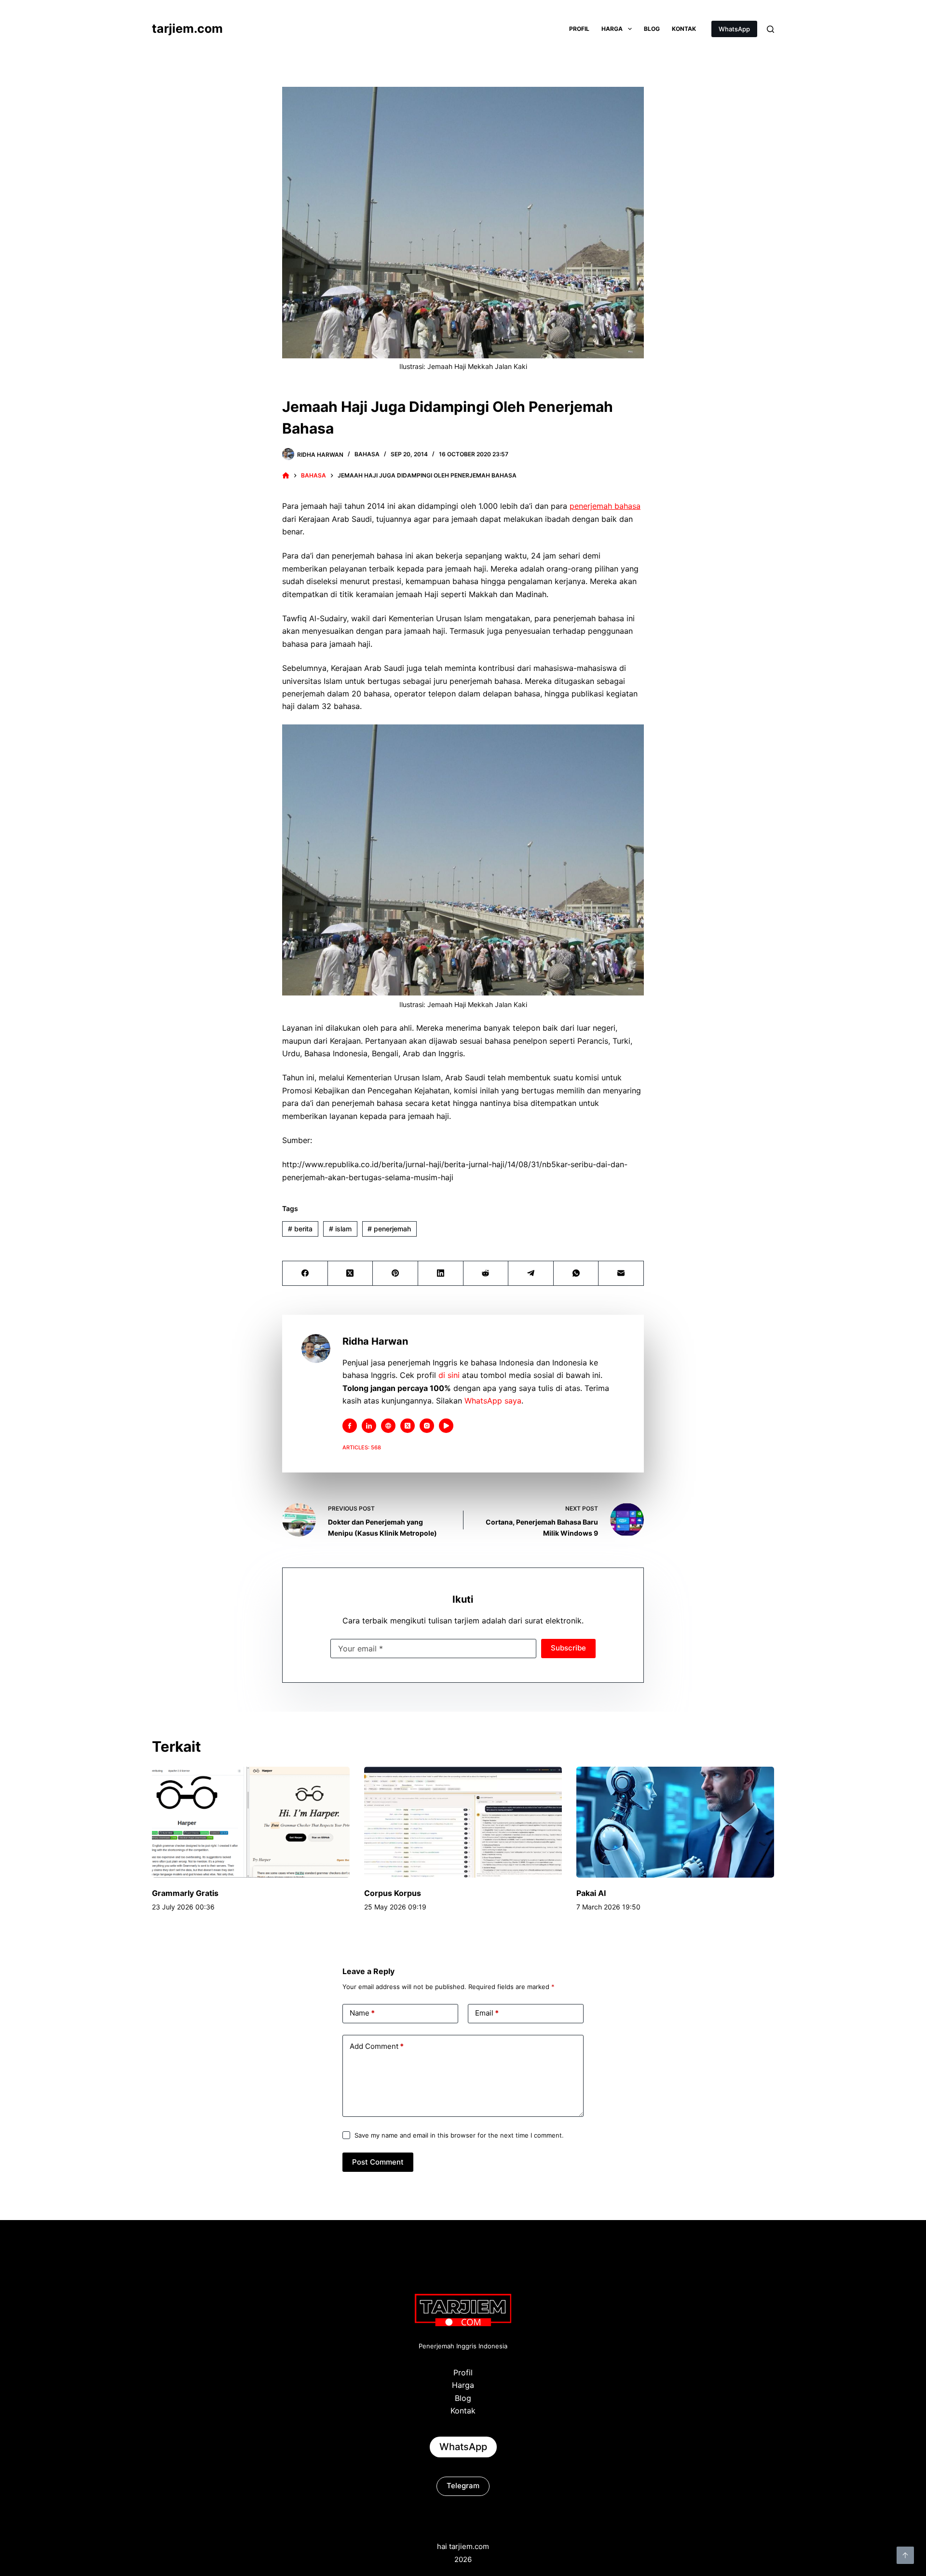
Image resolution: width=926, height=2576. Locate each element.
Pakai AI (591, 1893)
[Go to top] (905, 2555)
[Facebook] (305, 1274)
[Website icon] (388, 1426)
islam (340, 1229)
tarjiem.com (187, 28)
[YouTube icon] (446, 1426)
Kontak (684, 29)
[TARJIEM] (286, 476)
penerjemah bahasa (605, 506)
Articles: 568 (362, 1447)
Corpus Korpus (393, 1893)
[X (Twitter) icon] (408, 1426)
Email (487, 2013)
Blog (652, 29)
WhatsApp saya (493, 1401)
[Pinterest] (395, 1274)
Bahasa (367, 454)
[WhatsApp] (576, 1274)
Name (362, 2013)
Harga (612, 29)
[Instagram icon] (427, 1426)
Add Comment (377, 2046)
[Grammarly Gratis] (251, 1822)
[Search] (770, 29)
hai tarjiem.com (463, 2546)
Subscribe (568, 1648)
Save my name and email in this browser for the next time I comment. (459, 2135)
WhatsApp (734, 29)
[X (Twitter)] (351, 1274)
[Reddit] (486, 1274)
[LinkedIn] (441, 1274)
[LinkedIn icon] (369, 1426)
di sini (449, 1375)
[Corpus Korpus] (463, 1822)
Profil (579, 29)
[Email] (621, 1274)
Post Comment (378, 2162)
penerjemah (389, 1229)
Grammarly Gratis (185, 1893)
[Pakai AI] (675, 1822)
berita (300, 1229)
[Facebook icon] (350, 1426)
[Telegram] (531, 1274)
